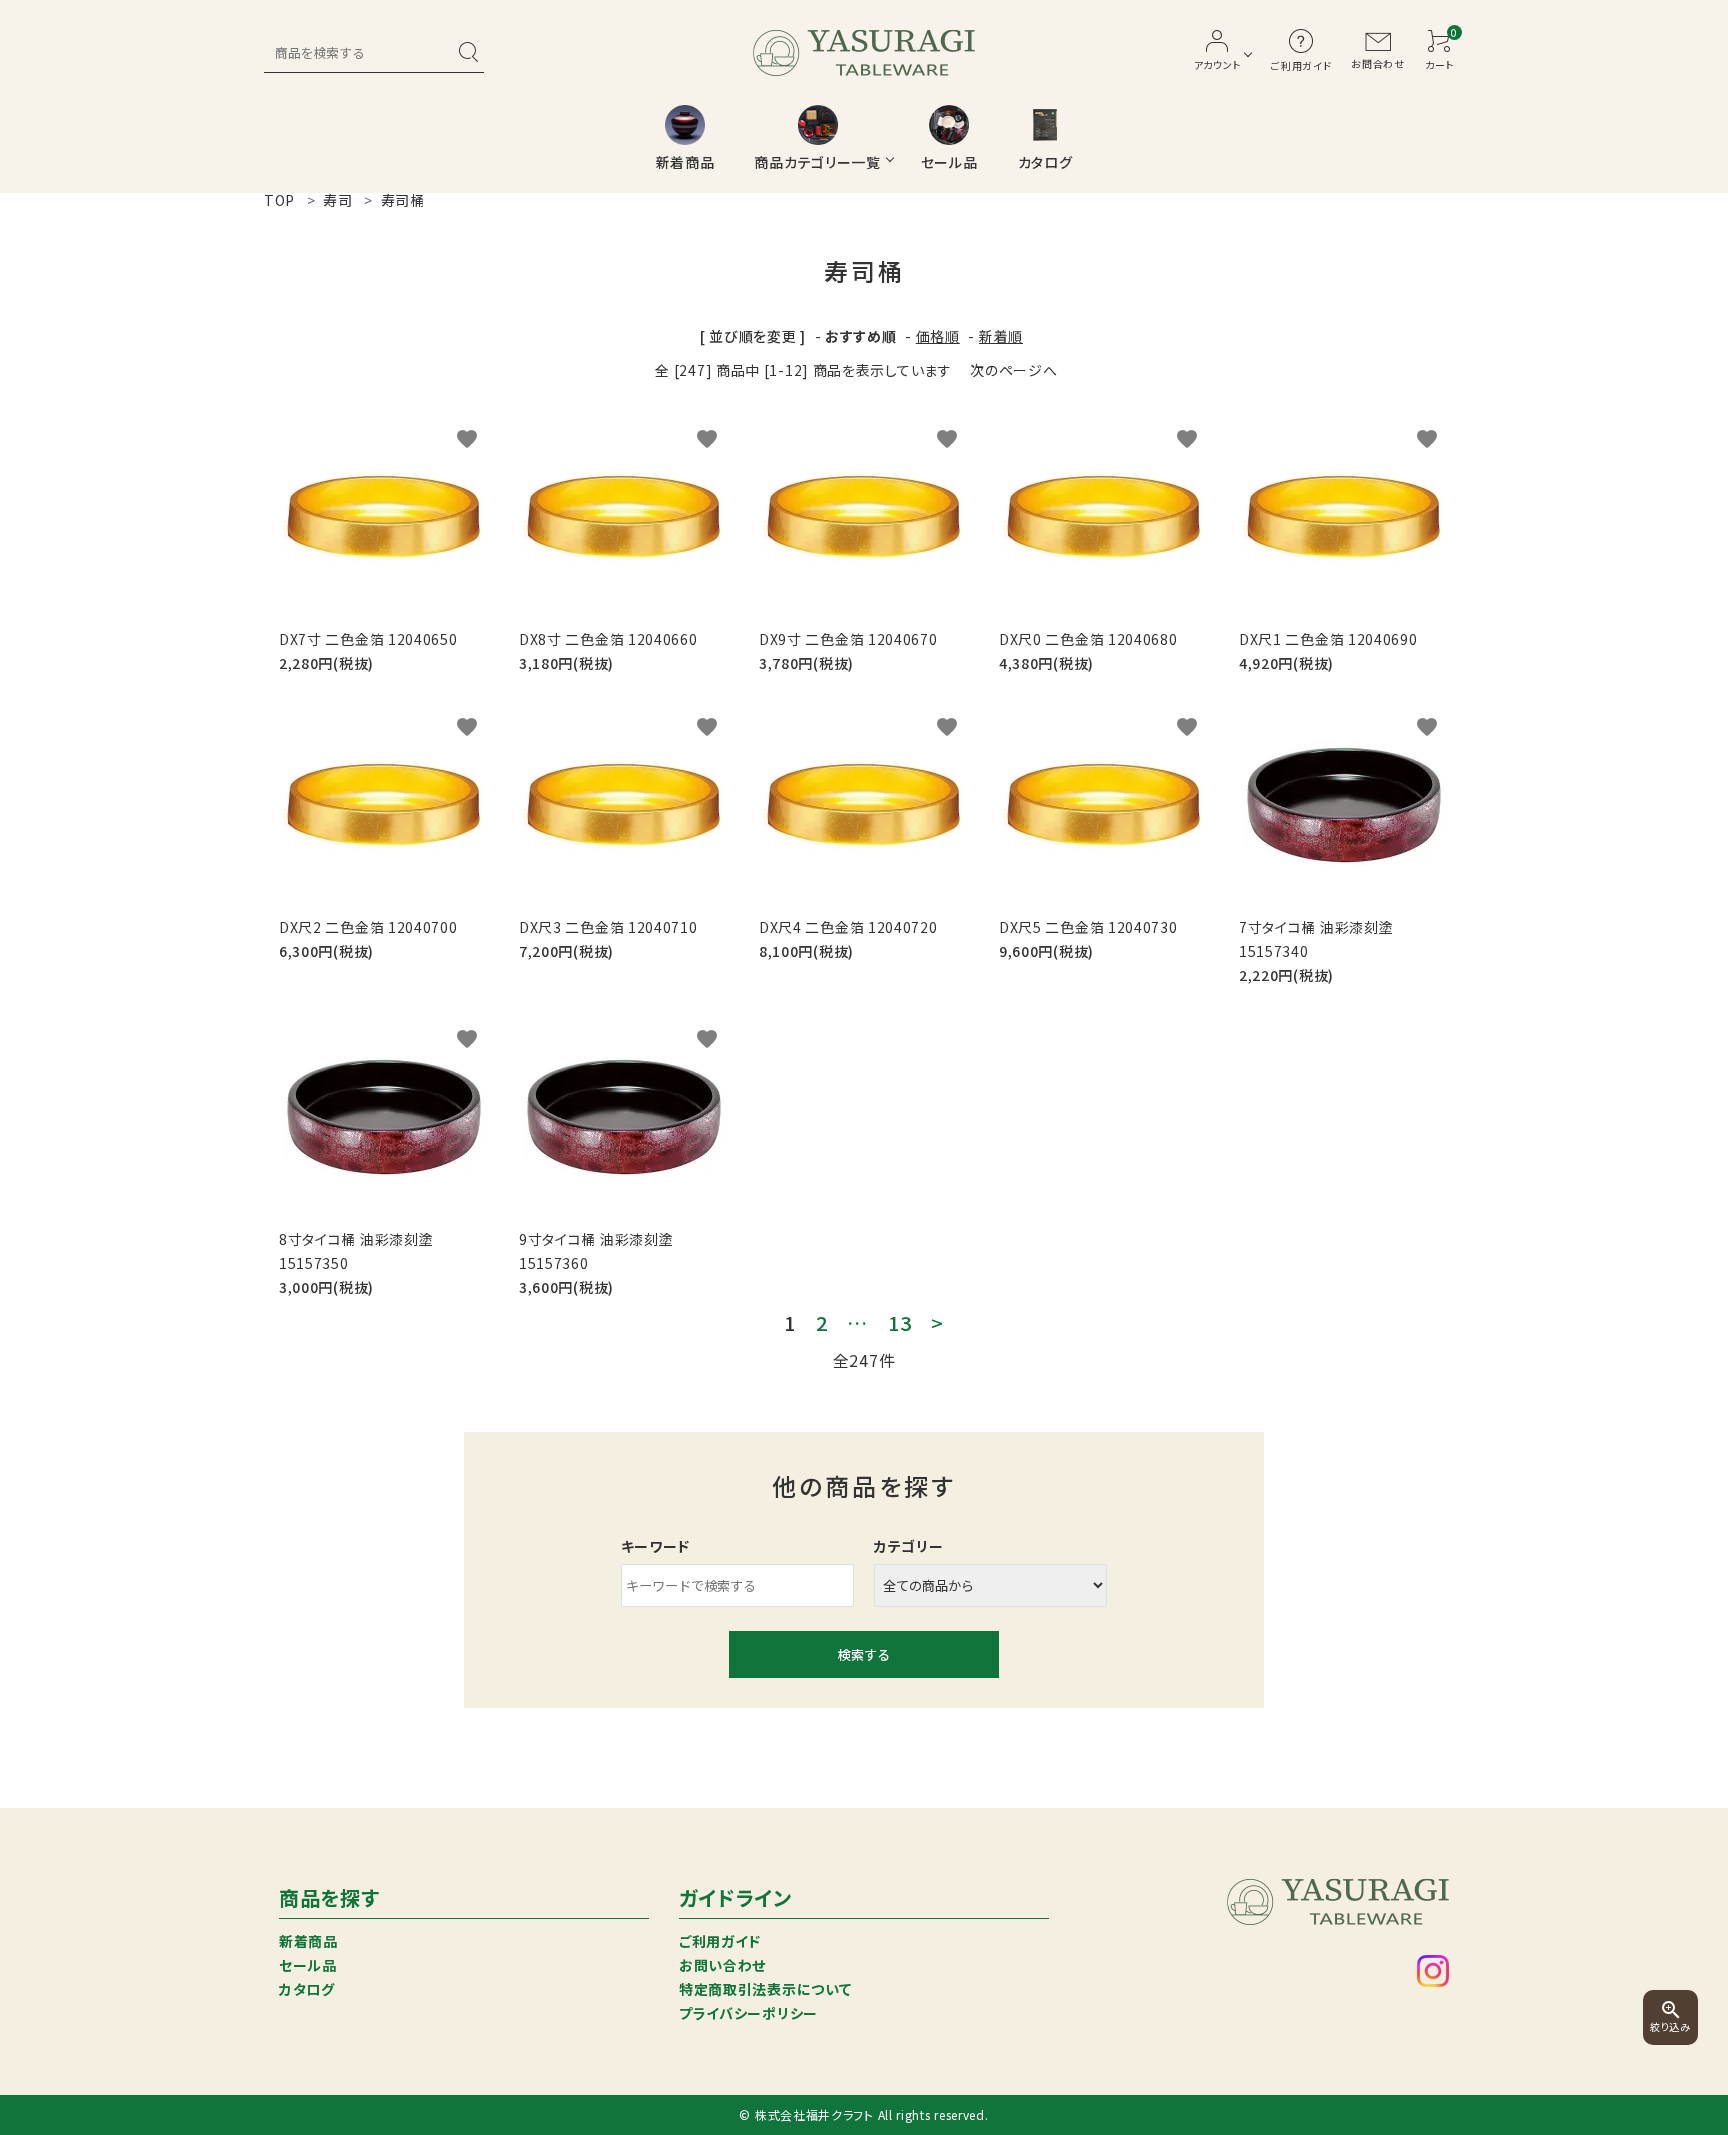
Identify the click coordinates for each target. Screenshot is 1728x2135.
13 (899, 1323)
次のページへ (1013, 370)
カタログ (307, 1989)
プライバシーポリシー (748, 2013)
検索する (864, 1654)
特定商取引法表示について (765, 1989)
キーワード (656, 1546)
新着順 (1001, 336)
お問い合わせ (722, 1965)
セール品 (308, 1965)
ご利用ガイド (720, 1941)
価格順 (938, 336)
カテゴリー (909, 1546)
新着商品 (308, 1941)
